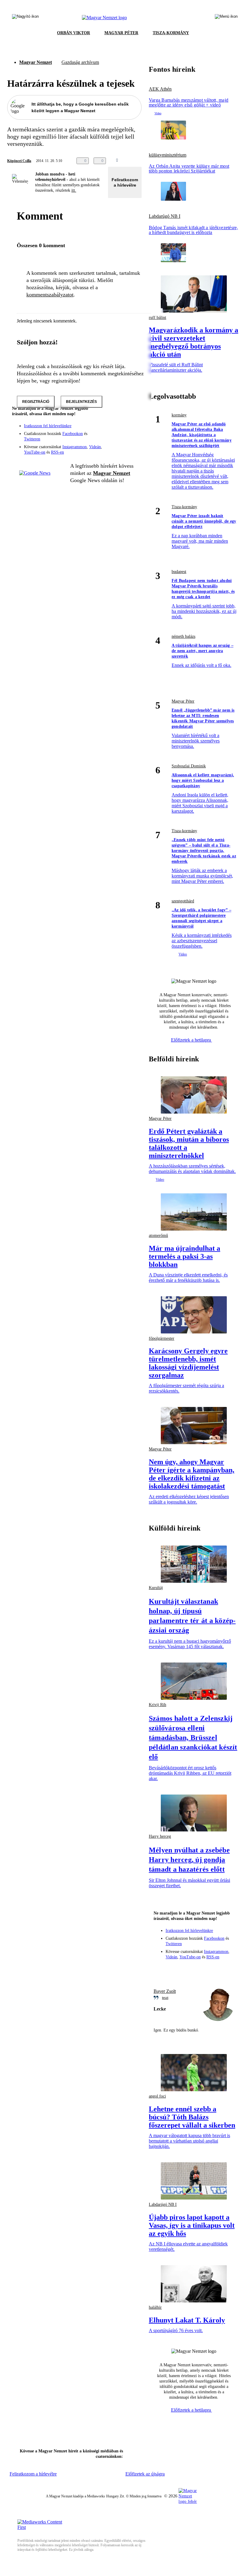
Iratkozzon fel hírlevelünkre (48, 426)
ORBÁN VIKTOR (73, 33)
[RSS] (133, 438)
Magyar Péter (183, 701)
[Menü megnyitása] (226, 18)
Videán (95, 447)
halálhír (155, 2307)
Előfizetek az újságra (145, 2474)
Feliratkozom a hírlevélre (125, 182)
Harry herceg (160, 1836)
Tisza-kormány (184, 507)
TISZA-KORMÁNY (171, 33)
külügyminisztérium (168, 155)
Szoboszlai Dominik (189, 766)
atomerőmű (158, 1236)
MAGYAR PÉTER (121, 33)
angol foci (157, 2096)
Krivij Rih (157, 1705)
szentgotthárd (183, 901)
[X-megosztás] (145, 161)
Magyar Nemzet (36, 62)
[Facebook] (109, 430)
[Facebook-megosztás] (157, 161)
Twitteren (32, 439)
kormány (179, 415)
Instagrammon (75, 447)
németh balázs (183, 636)
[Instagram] (121, 430)
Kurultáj (156, 1588)
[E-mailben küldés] (133, 161)
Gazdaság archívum (80, 62)
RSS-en (57, 452)
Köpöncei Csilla (19, 161)
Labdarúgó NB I (165, 216)
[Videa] (109, 438)
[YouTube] (121, 438)
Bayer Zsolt (165, 1991)
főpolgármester (162, 1338)
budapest (179, 572)
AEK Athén (160, 89)
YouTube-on (35, 452)
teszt (165, 1998)
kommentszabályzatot (50, 295)
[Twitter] (133, 430)
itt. (74, 190)
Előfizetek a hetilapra (192, 1040)
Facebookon (73, 434)
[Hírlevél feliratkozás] (133, 421)
